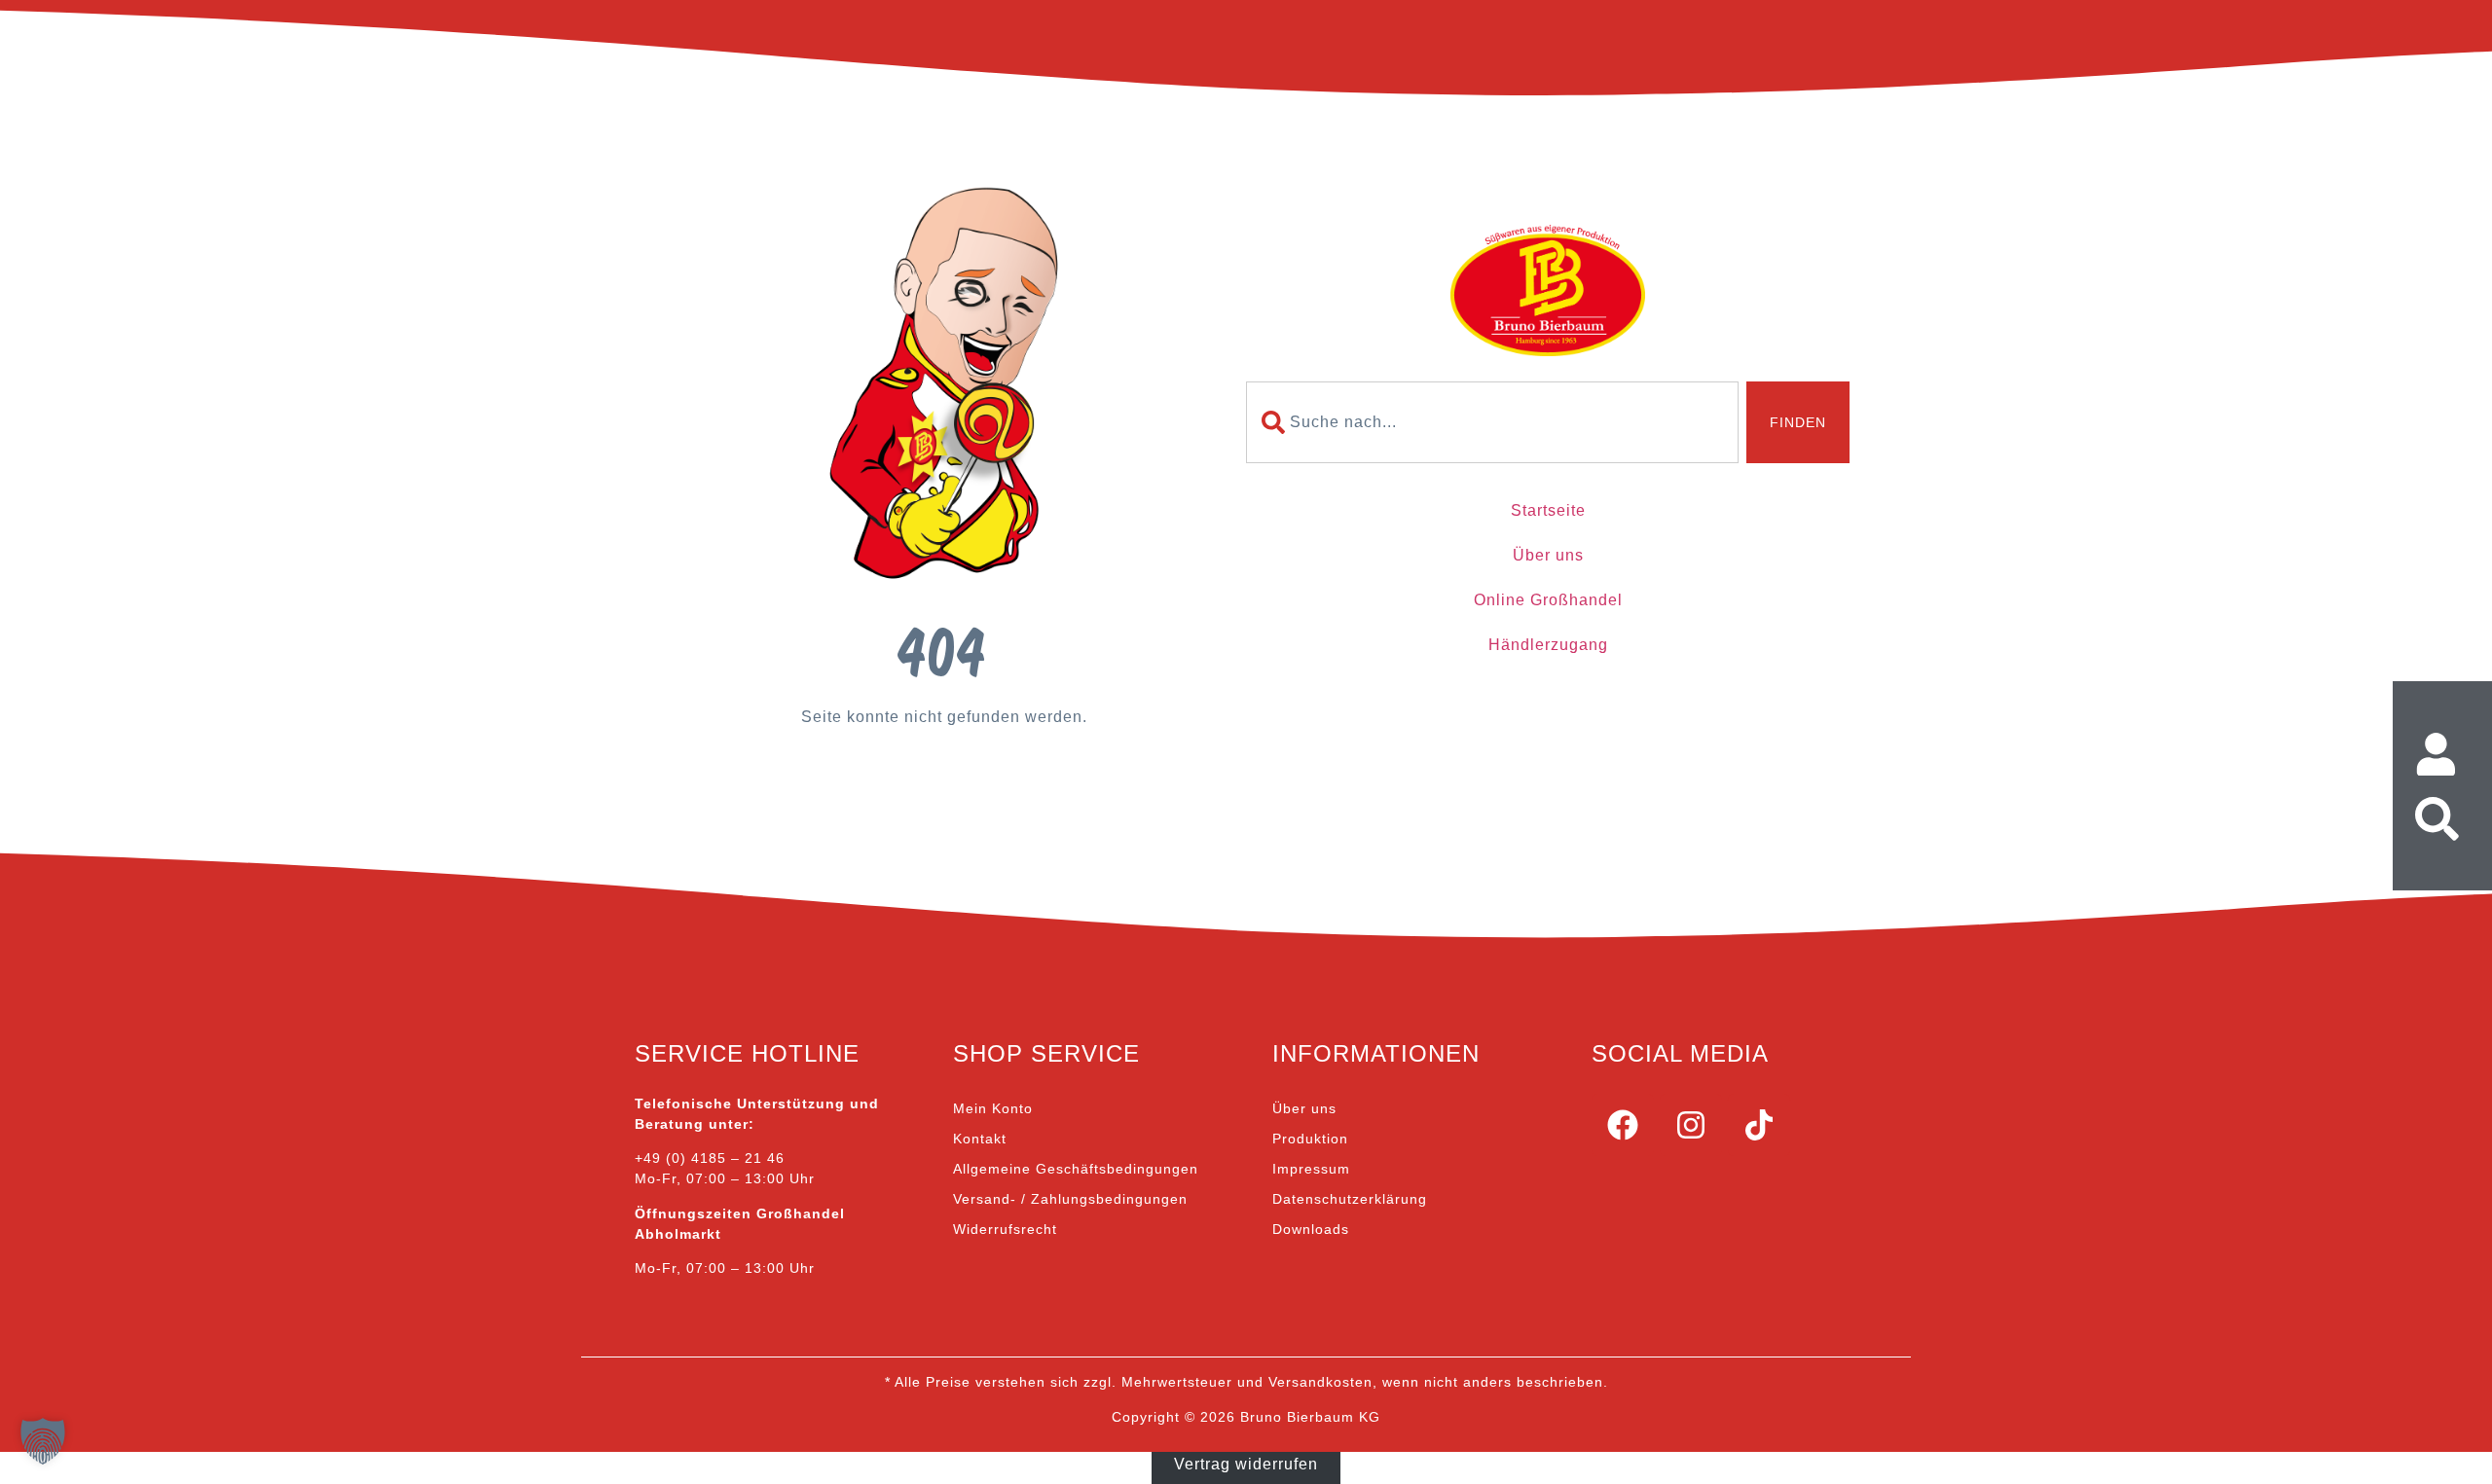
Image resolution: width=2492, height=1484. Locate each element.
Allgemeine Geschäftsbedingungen (1076, 1169)
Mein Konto (993, 1108)
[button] (43, 1441)
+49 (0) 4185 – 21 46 (710, 1158)
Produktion (1310, 1139)
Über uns (1548, 555)
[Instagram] (1691, 1125)
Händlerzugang (1548, 645)
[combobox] (1492, 422)
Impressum (1311, 1169)
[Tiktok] (1759, 1125)
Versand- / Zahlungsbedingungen (1070, 1199)
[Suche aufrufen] (2442, 819)
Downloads (1311, 1229)
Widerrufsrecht (1005, 1229)
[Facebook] (1623, 1125)
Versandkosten (1320, 1382)
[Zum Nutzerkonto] (2442, 754)
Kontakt (980, 1139)
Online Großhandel (1548, 600)
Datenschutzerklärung (1350, 1199)
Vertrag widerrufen (1246, 1463)
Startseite (1548, 510)
